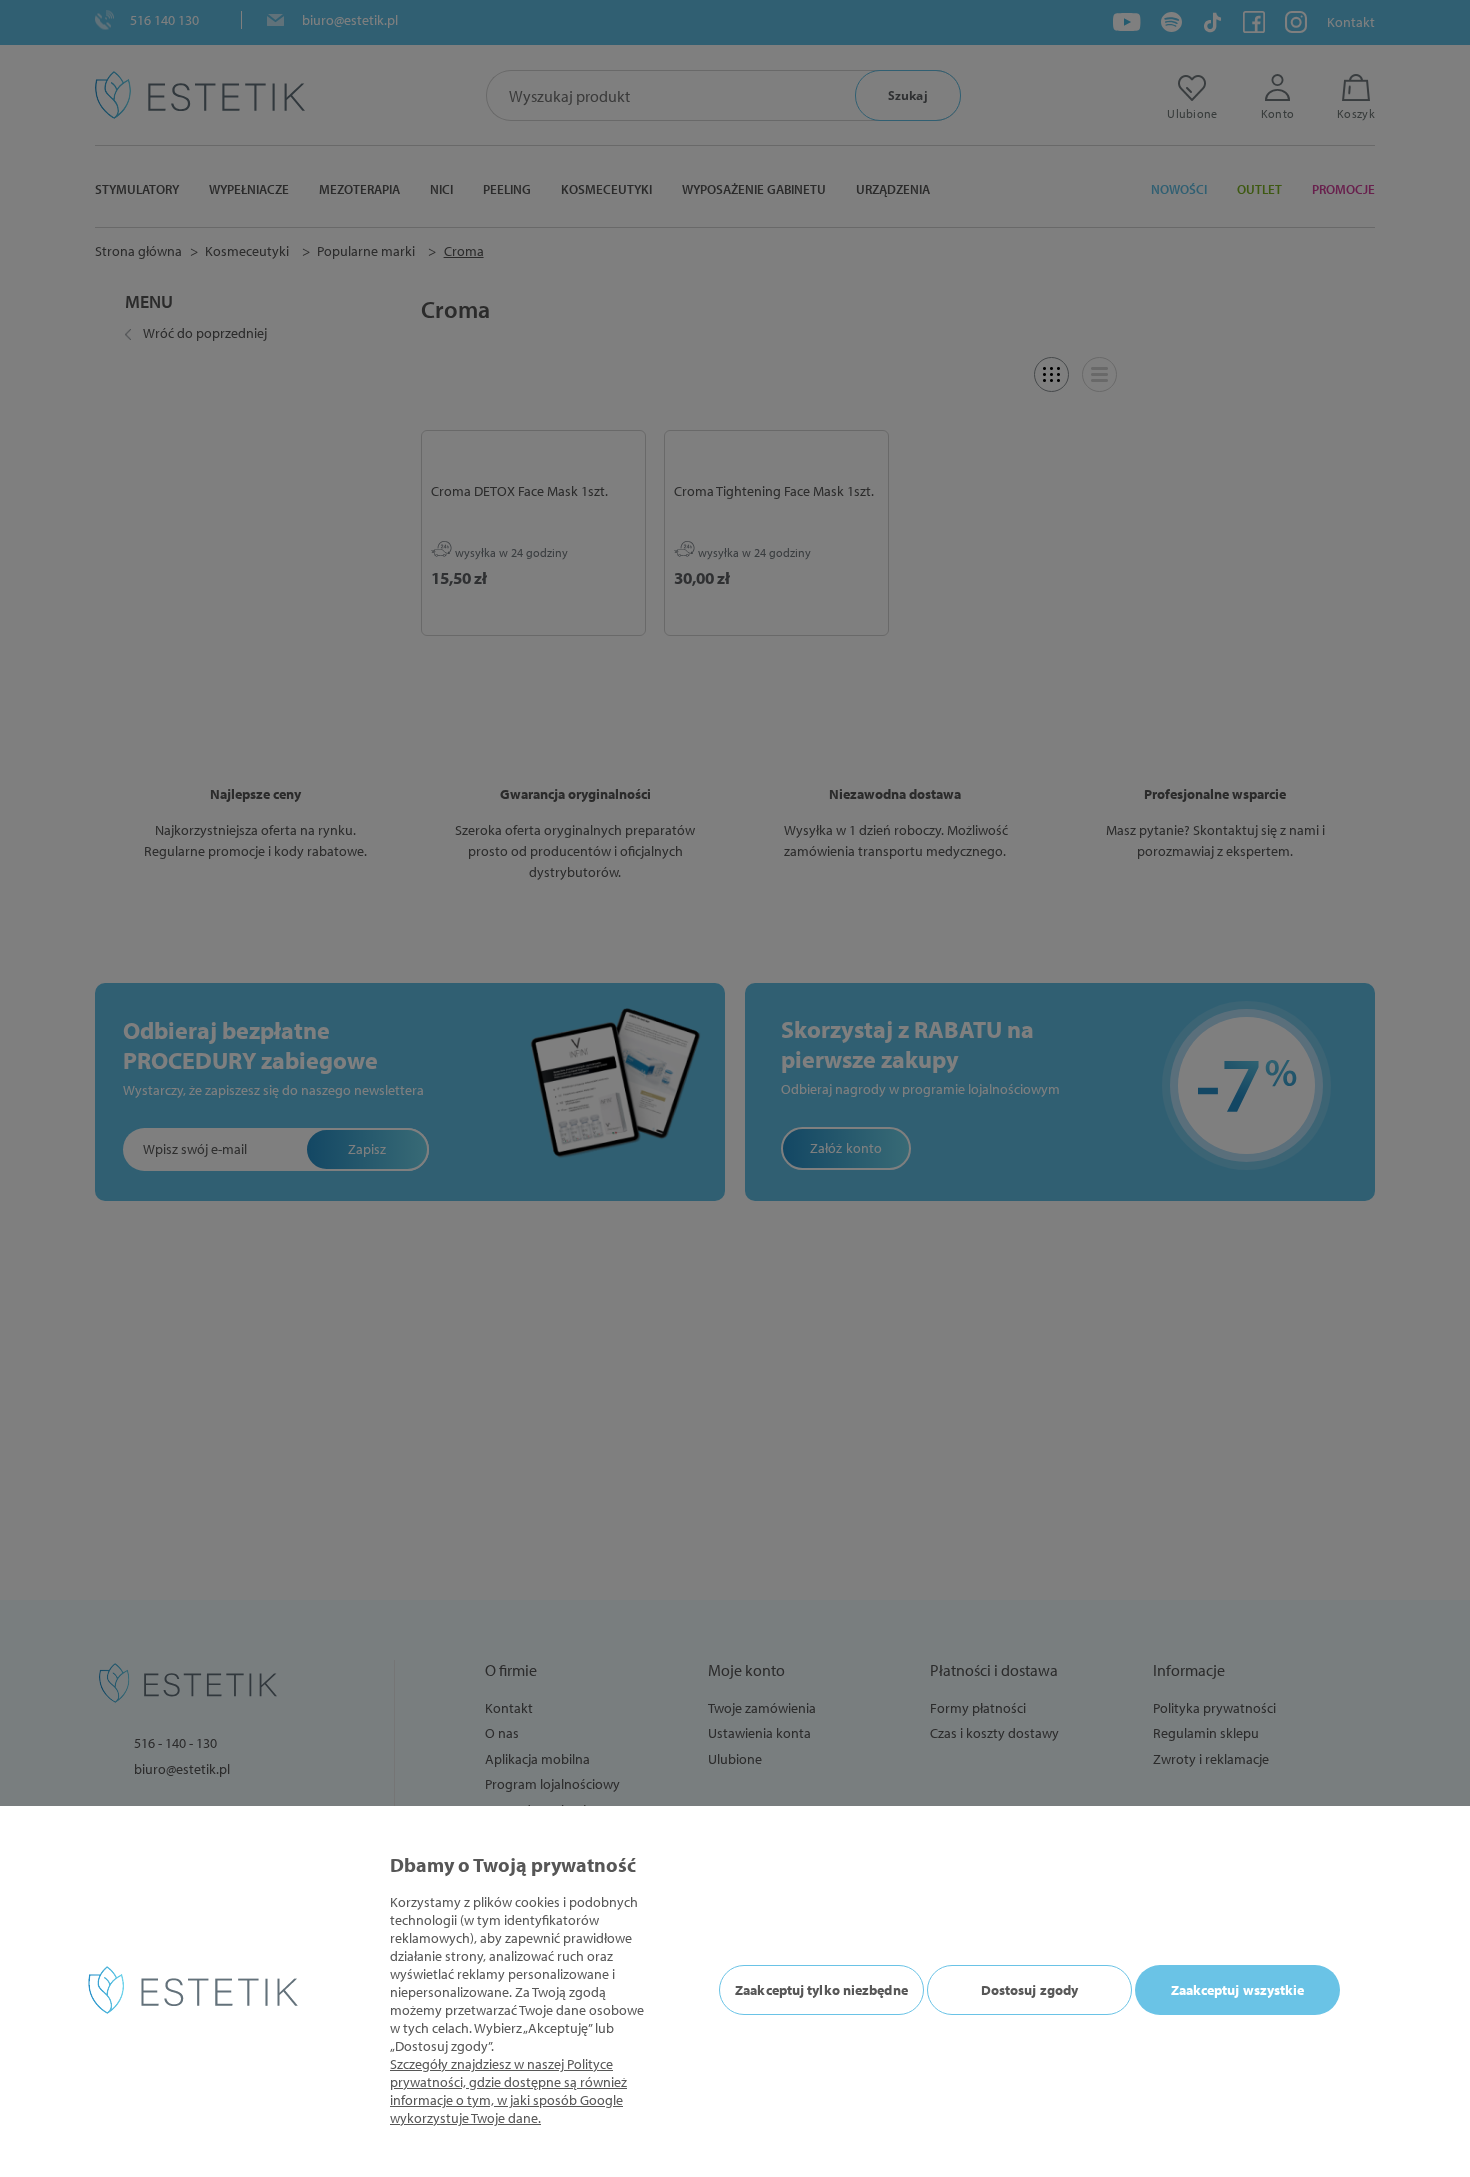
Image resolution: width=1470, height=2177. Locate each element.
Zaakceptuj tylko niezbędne (821, 1990)
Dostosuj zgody (1029, 1990)
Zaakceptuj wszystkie (1238, 1990)
